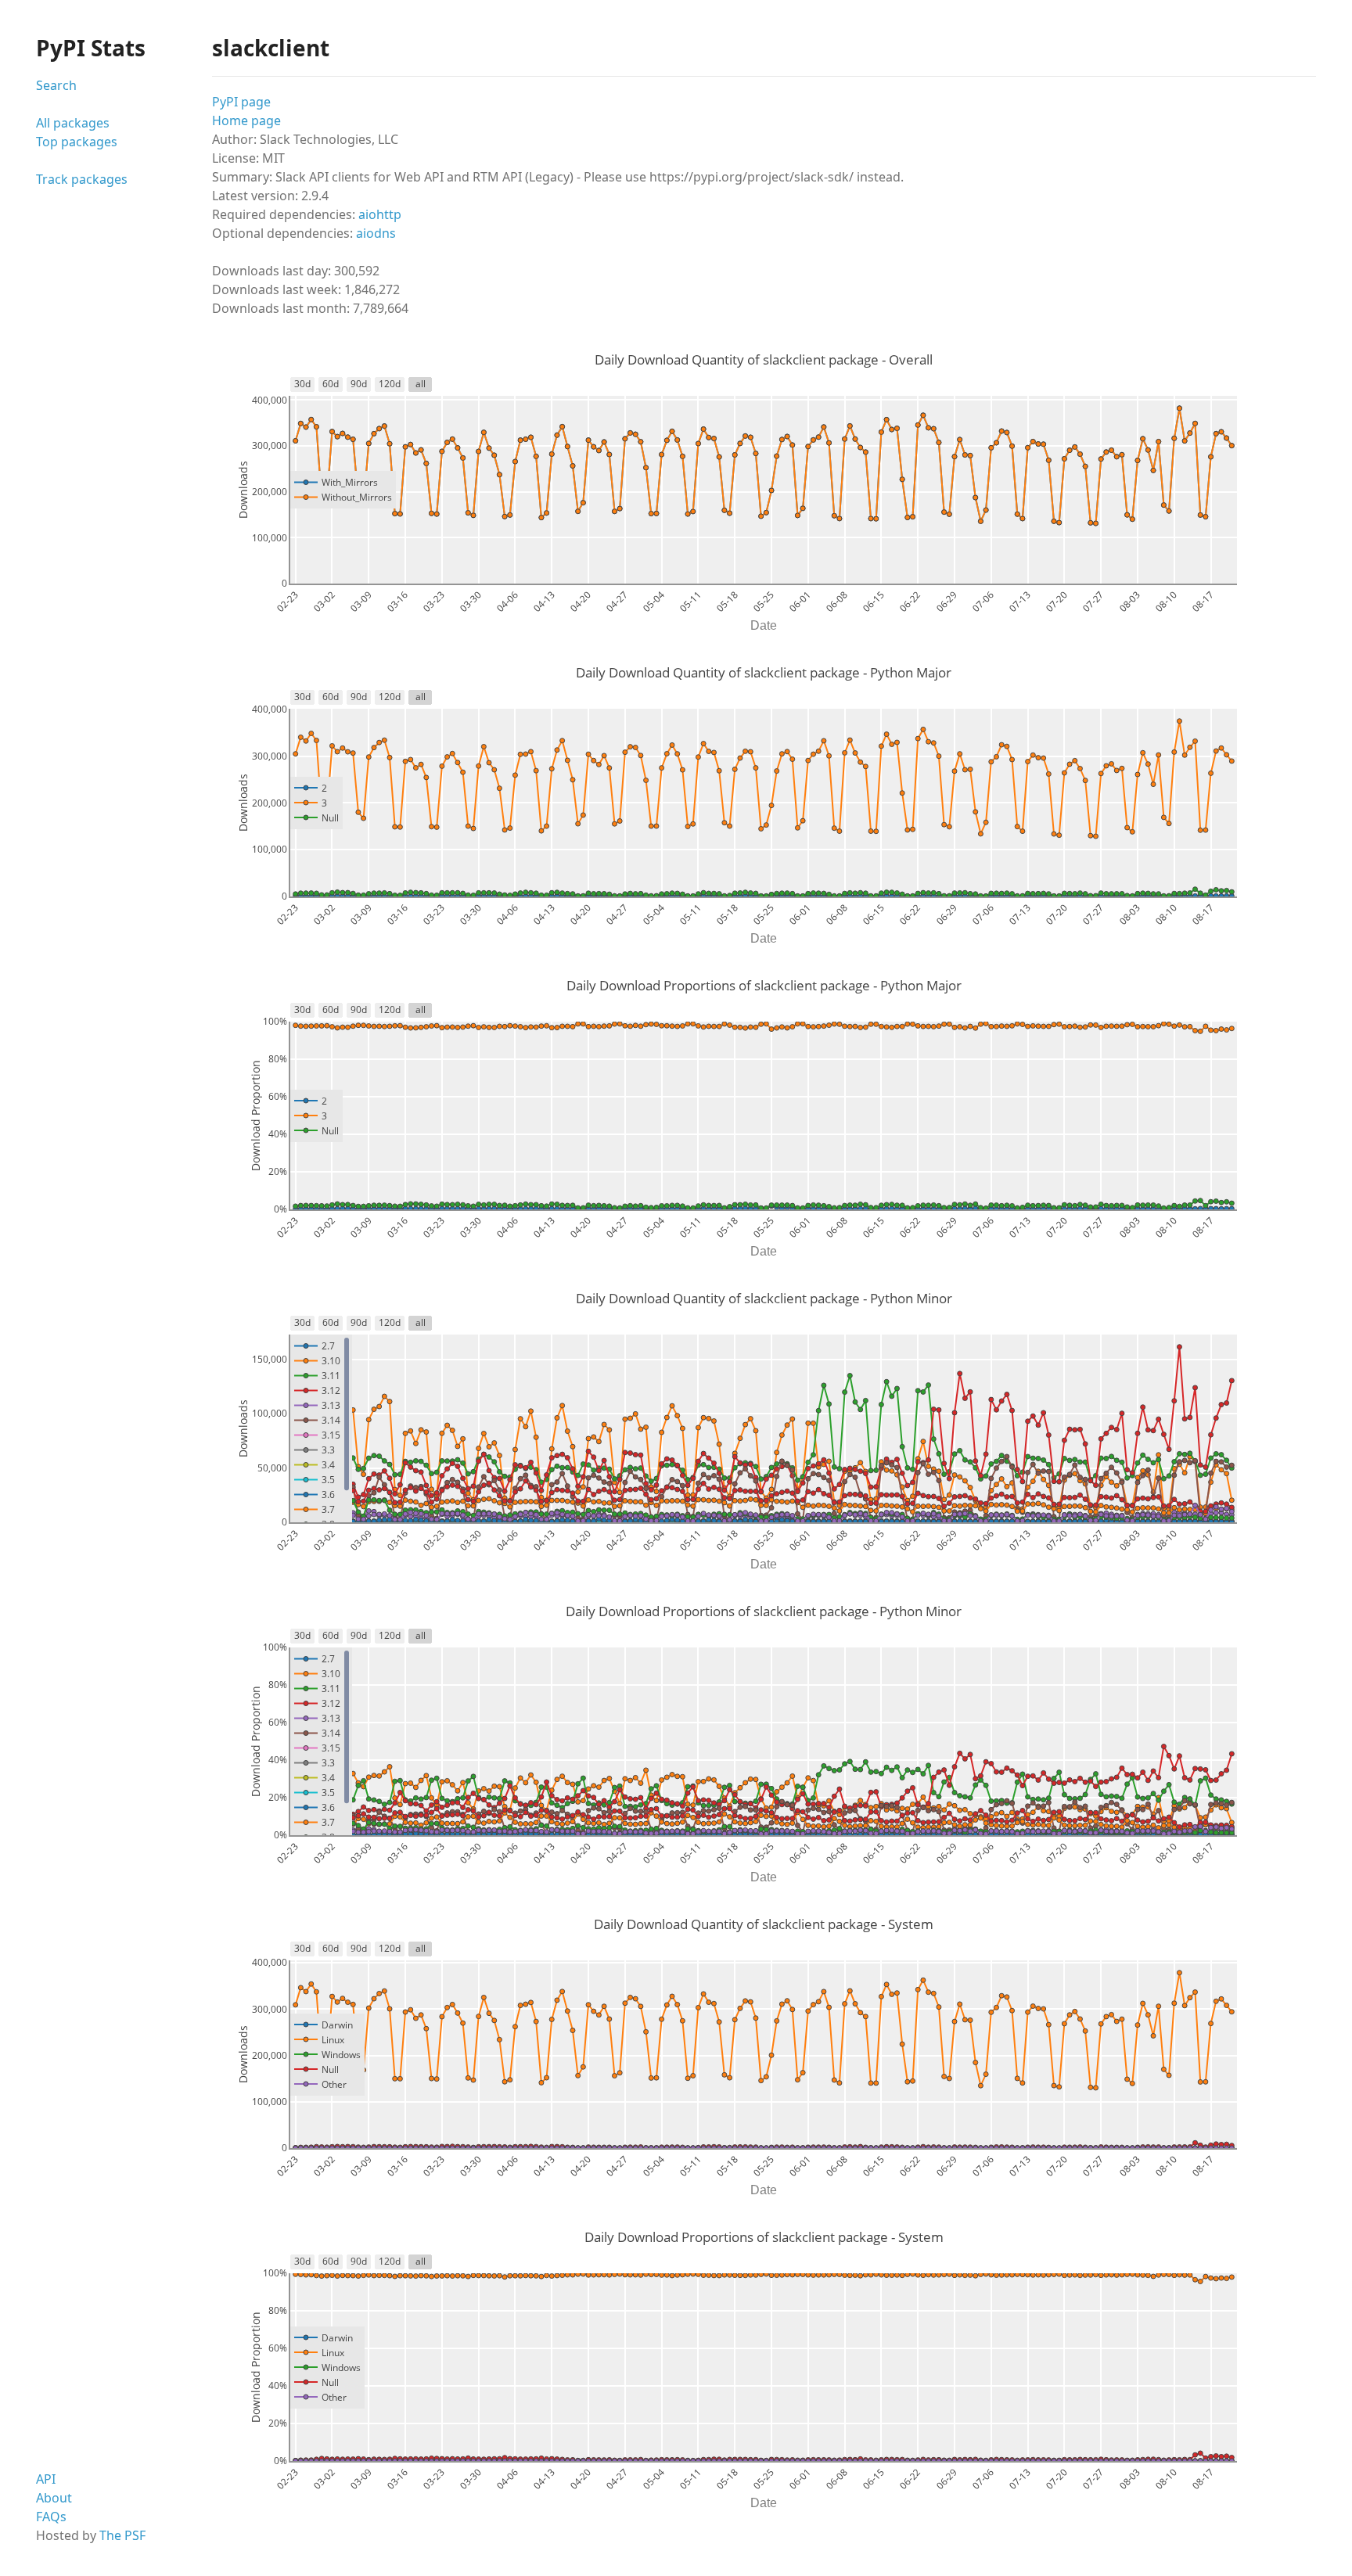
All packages (73, 123)
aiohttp (380, 214)
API (46, 2479)
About (54, 2498)
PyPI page (241, 102)
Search (56, 85)
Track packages (82, 179)
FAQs (51, 2517)
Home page (246, 120)
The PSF (122, 2535)
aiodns (376, 233)
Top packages (77, 142)
